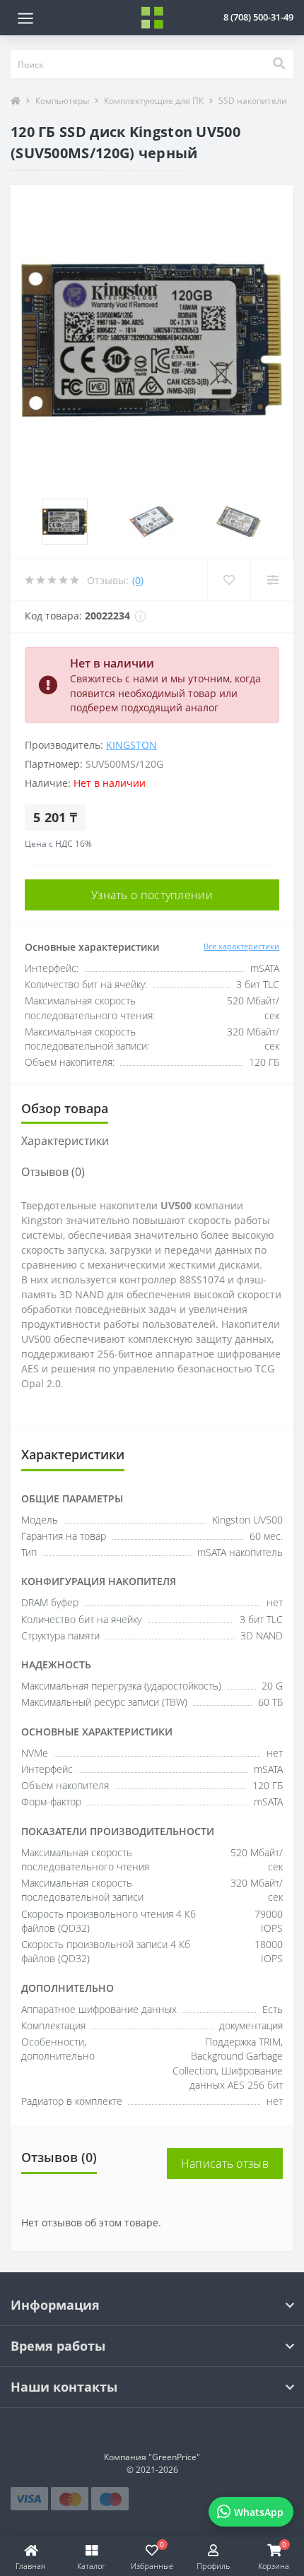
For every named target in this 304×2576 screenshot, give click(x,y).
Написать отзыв (225, 2164)
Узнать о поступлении (152, 895)
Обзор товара (65, 1108)
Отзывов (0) (53, 1172)
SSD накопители (253, 101)
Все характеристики (241, 946)
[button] (258, 17)
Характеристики (65, 1141)
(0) (138, 580)
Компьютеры (62, 101)
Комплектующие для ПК (154, 101)
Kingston (131, 745)
